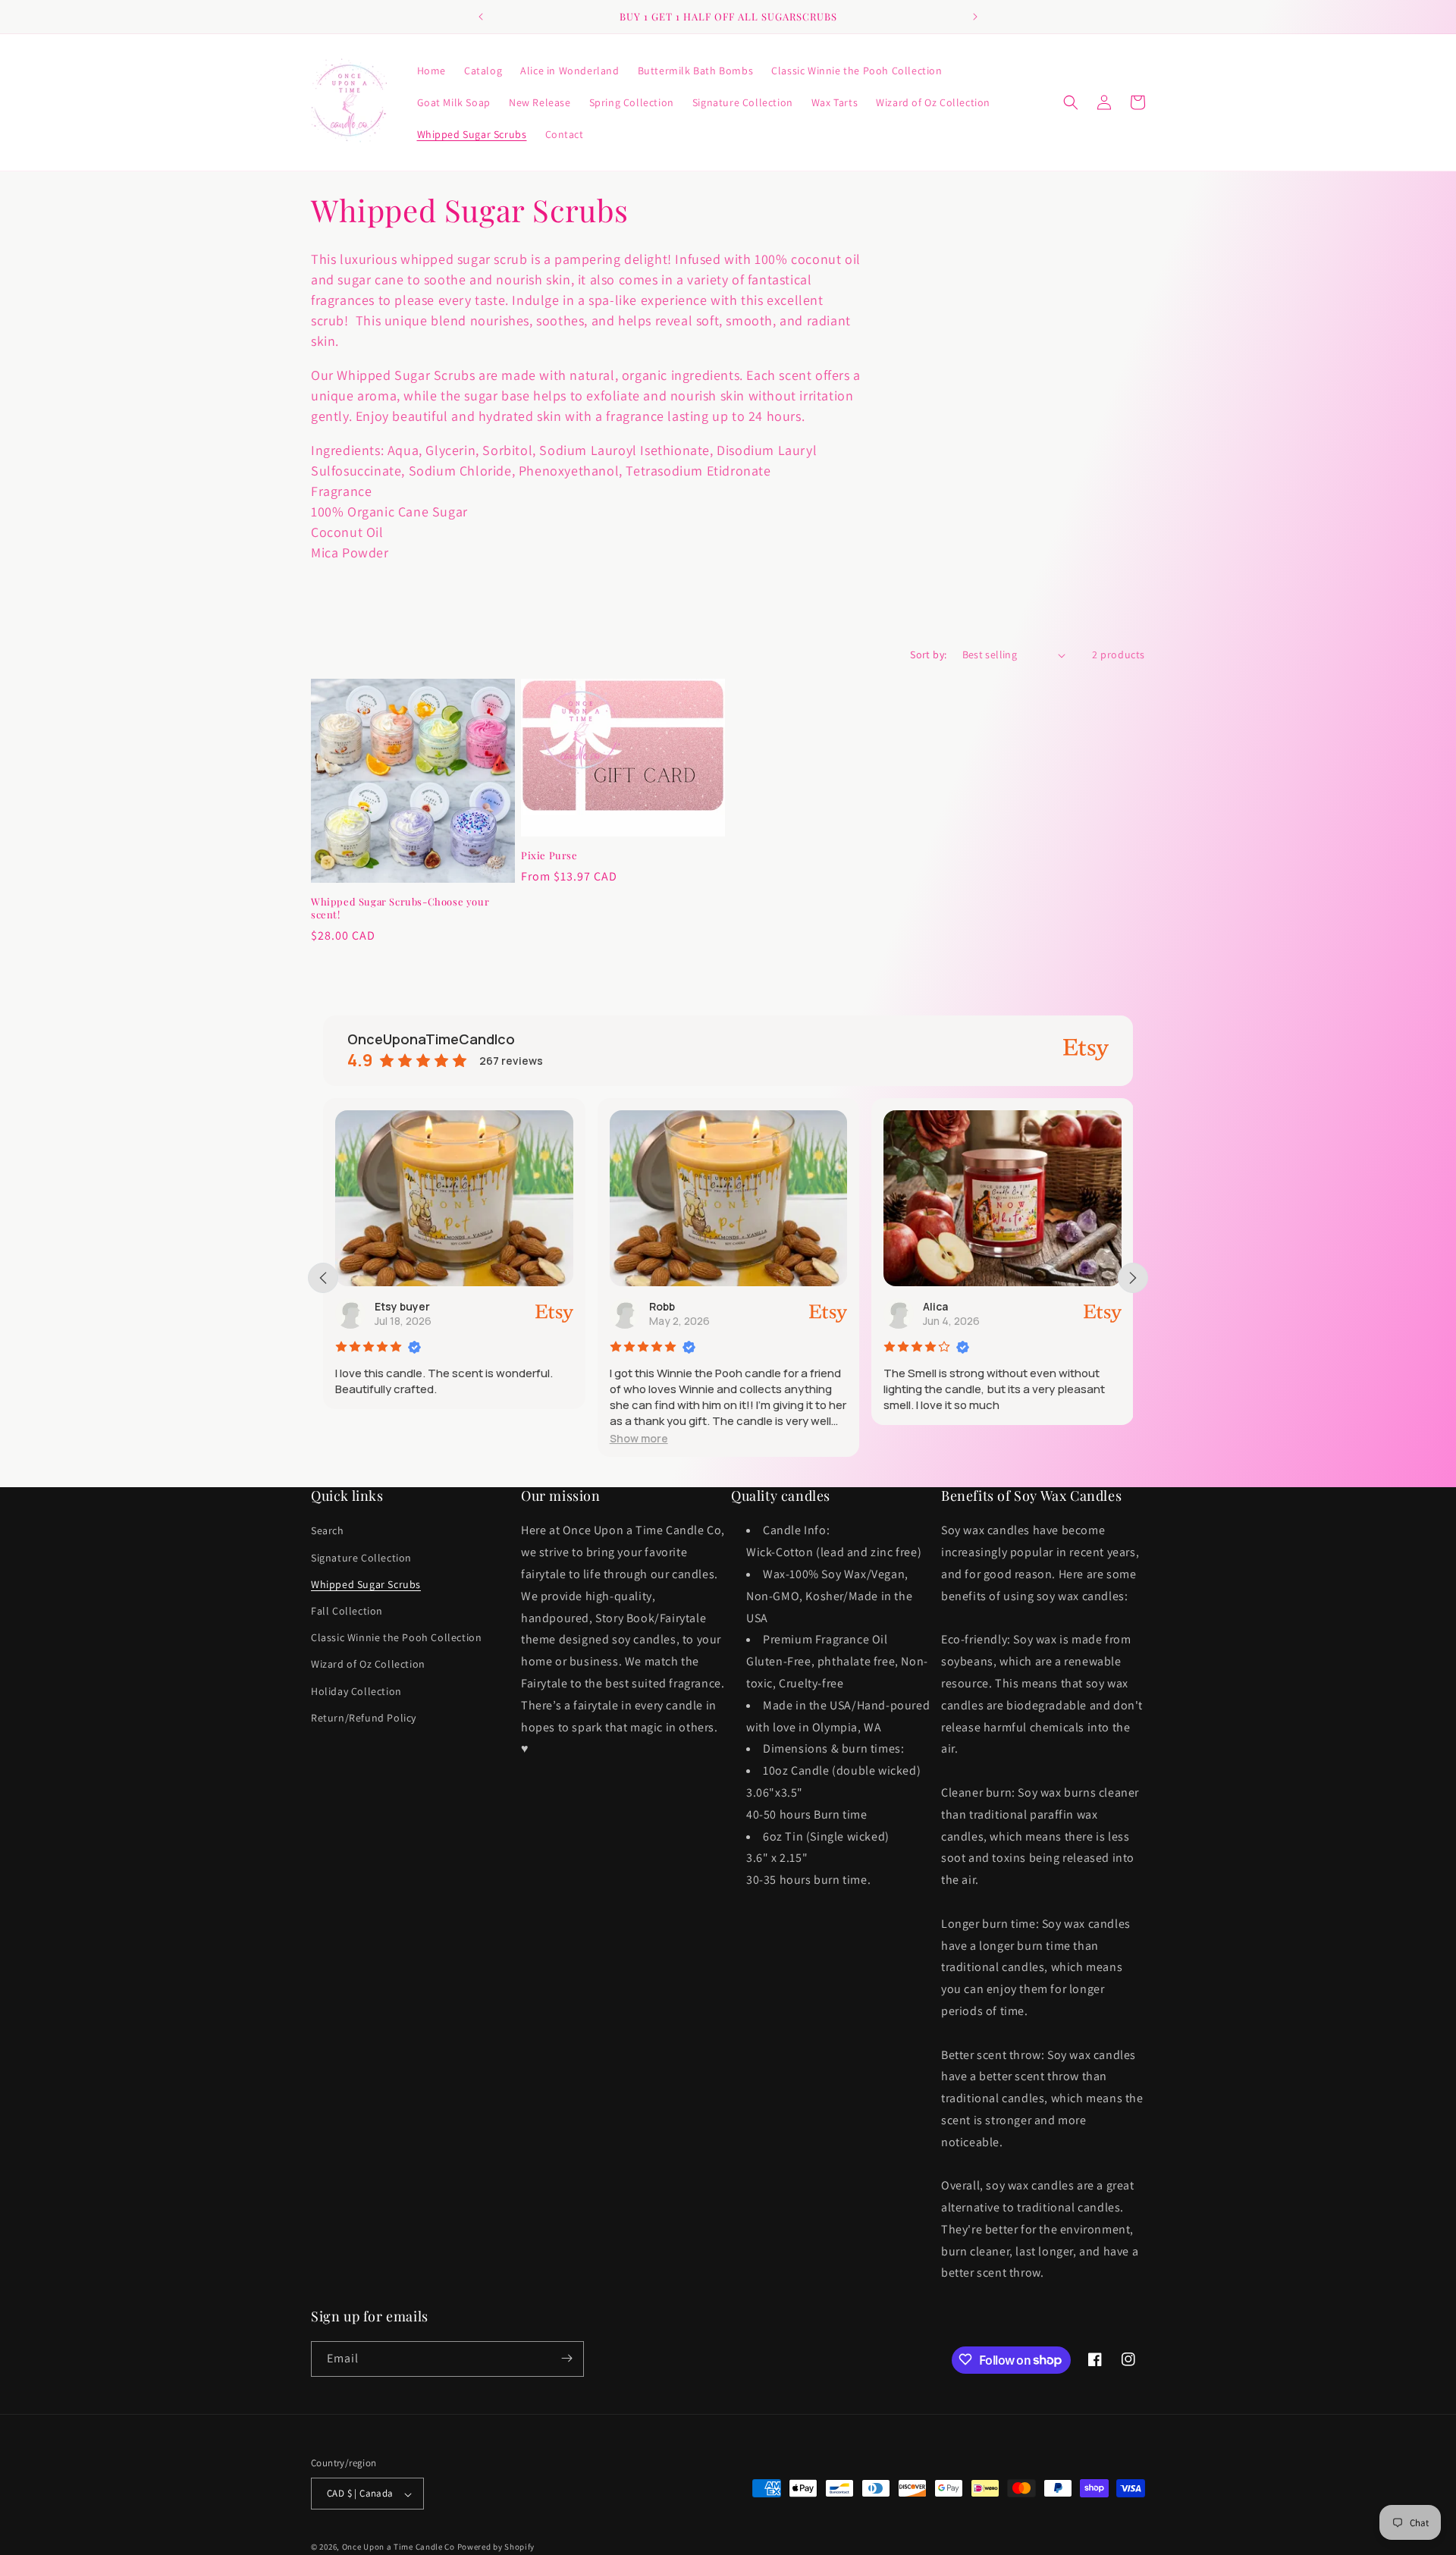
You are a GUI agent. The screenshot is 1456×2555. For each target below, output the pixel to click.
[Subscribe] (566, 2358)
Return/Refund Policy (364, 1718)
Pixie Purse (549, 855)
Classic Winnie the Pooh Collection (396, 1638)
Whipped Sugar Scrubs (366, 1584)
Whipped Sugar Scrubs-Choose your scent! (400, 908)
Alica (935, 1306)
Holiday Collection (356, 1691)
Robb (662, 1306)
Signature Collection (361, 1558)
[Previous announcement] (481, 17)
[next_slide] (1133, 1278)
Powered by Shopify (496, 2547)
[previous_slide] (323, 1278)
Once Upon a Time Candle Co (399, 2547)
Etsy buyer (402, 1306)
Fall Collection (347, 1611)
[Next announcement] (975, 17)
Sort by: (928, 654)
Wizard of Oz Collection (368, 1665)
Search (328, 1531)
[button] (1071, 102)
